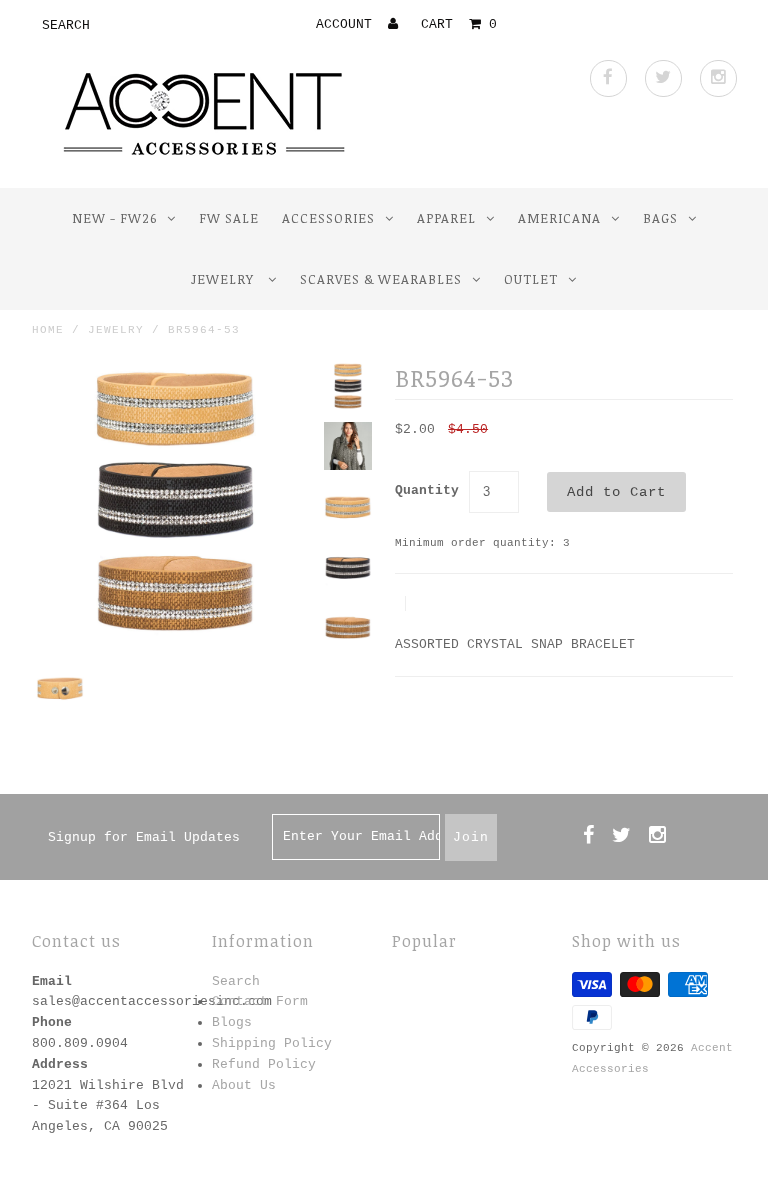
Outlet (531, 279)
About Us (244, 1085)
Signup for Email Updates (144, 837)
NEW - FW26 (114, 218)
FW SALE (229, 218)
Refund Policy (264, 1064)
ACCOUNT (348, 24)
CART (459, 24)
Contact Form (260, 1001)
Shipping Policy (272, 1043)
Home (48, 330)
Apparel (446, 218)
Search (236, 981)
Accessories (328, 218)
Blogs (232, 1022)
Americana (559, 218)
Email (52, 981)
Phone (52, 1022)
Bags (660, 218)
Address (60, 1064)
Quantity (427, 490)
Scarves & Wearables (381, 279)
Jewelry (224, 279)
